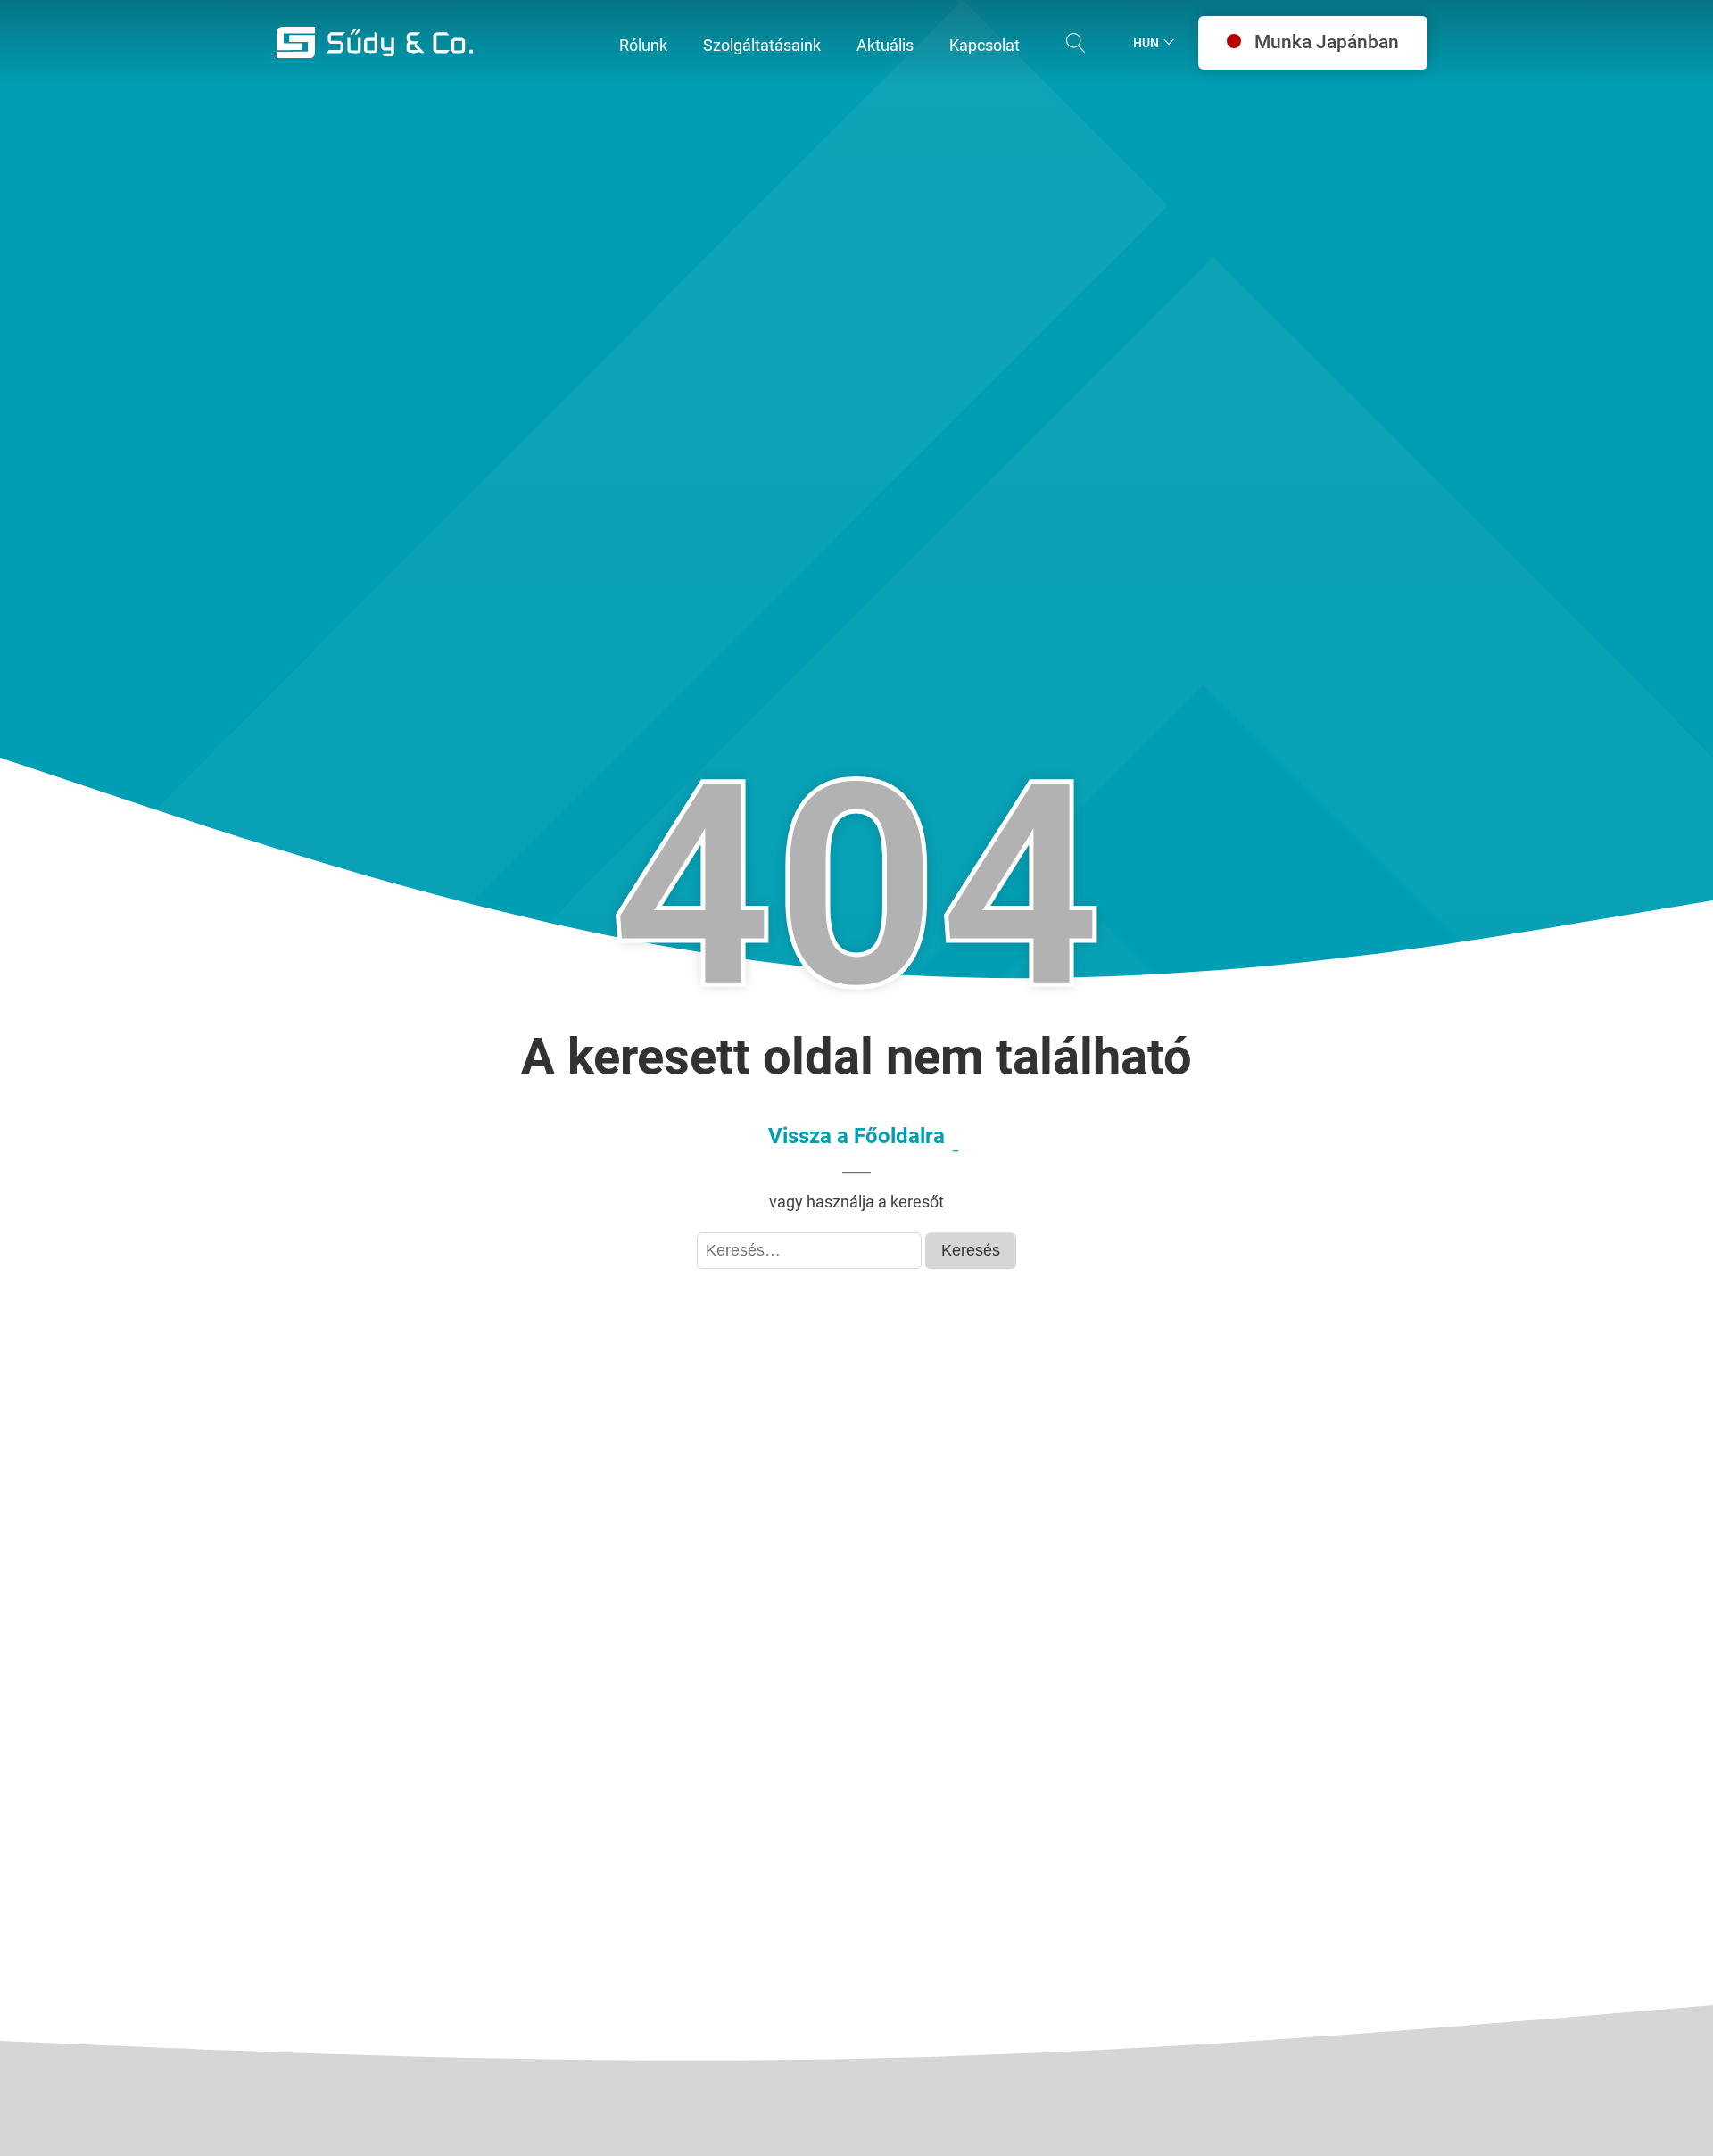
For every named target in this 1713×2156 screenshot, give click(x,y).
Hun (1146, 43)
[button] (643, 46)
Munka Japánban (1327, 42)
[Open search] (1076, 43)
